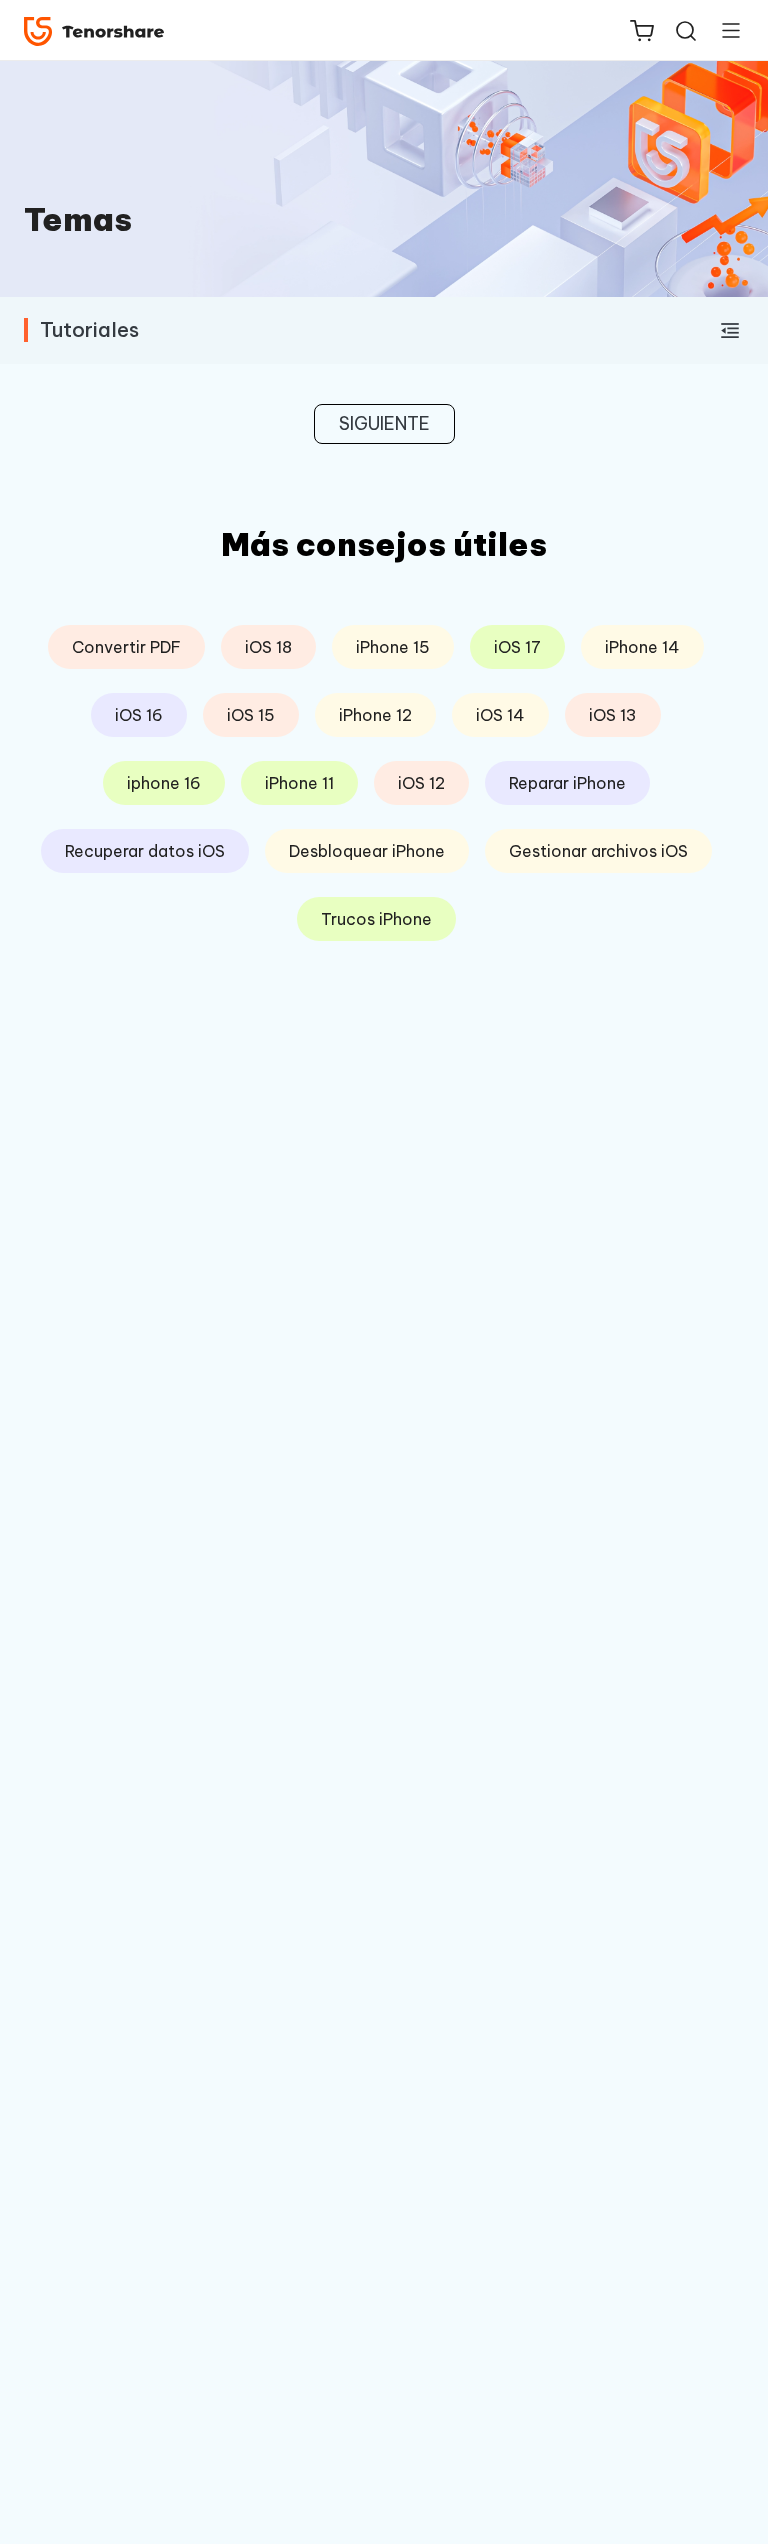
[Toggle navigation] (723, 30)
